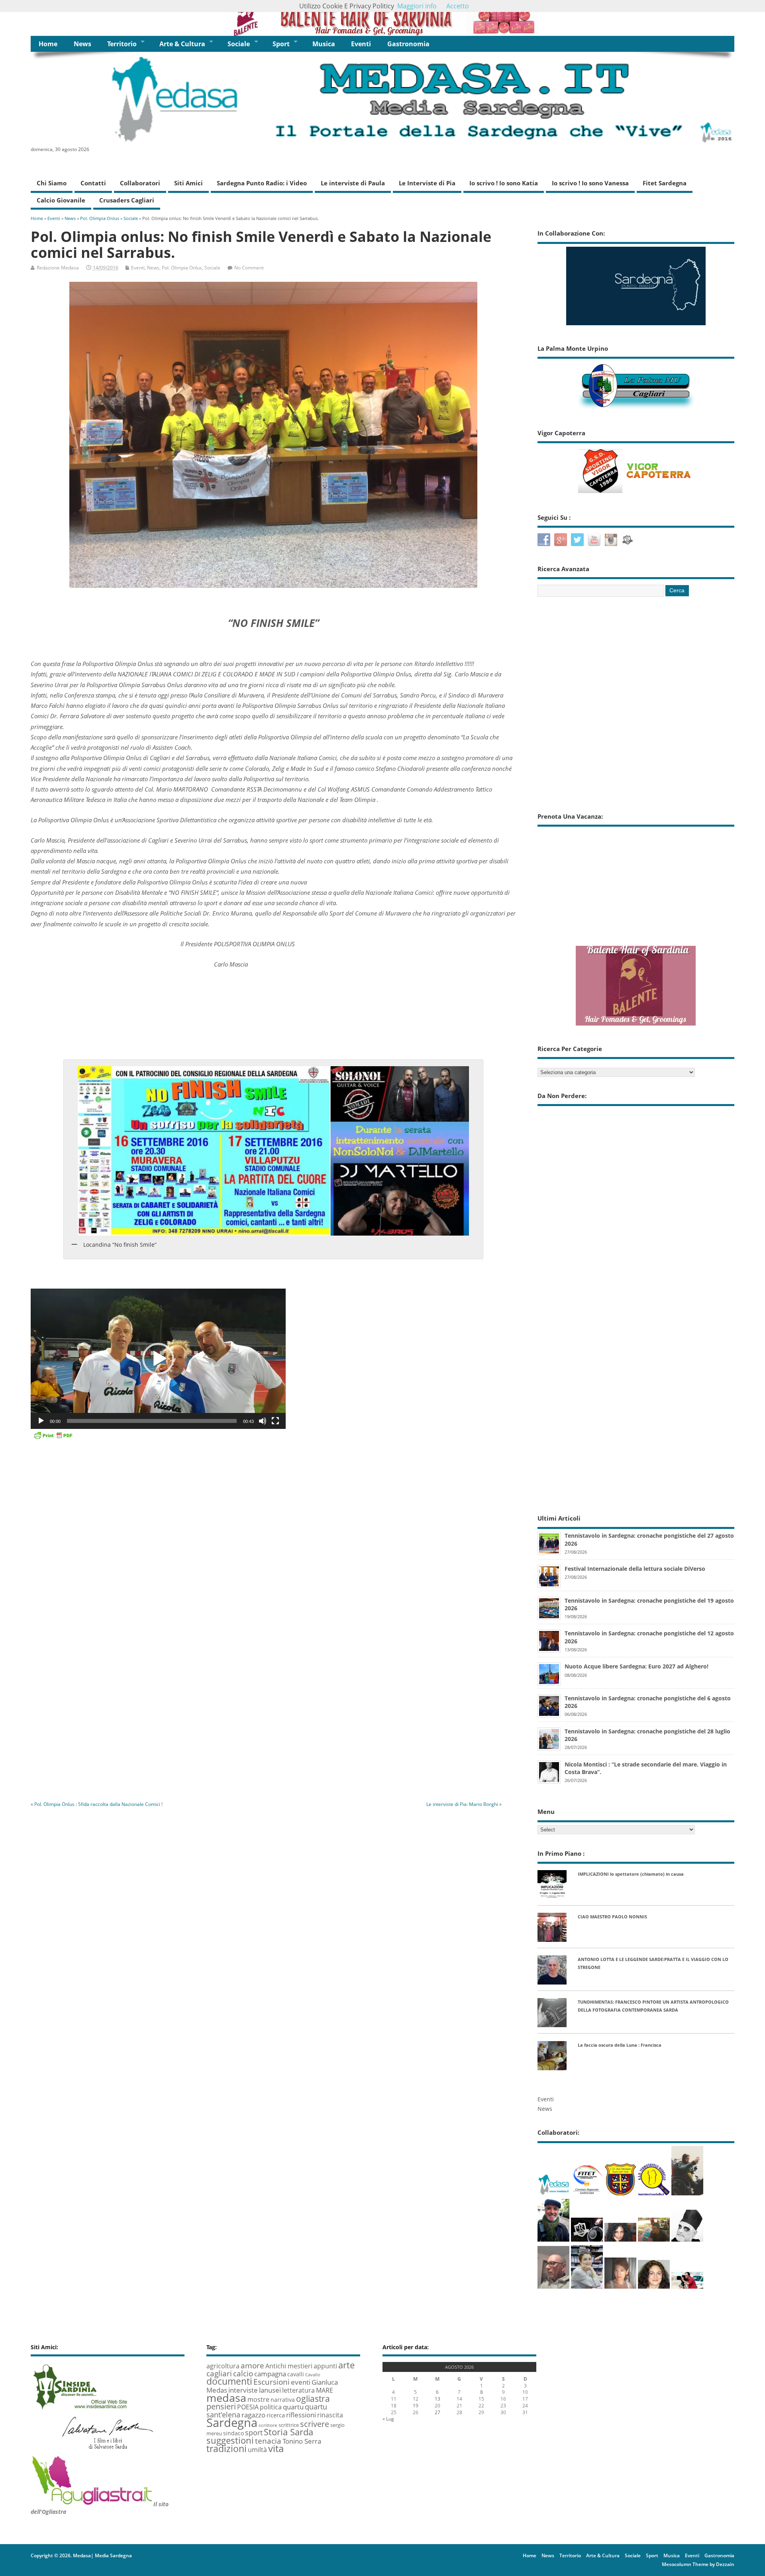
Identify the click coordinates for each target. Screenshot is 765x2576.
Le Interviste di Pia (427, 183)
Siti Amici (188, 183)
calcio (243, 2373)
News (82, 44)
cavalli (296, 2374)
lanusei (270, 2390)
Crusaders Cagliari (127, 200)
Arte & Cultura (182, 44)
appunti (325, 2366)
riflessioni (301, 2415)
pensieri (221, 2406)
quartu (293, 2407)
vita (276, 2448)
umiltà (257, 2450)
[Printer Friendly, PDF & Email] (53, 1435)
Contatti (93, 183)
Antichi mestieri (289, 2366)
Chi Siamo (52, 183)
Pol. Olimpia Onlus (182, 268)
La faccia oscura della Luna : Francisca (620, 2045)
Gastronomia (408, 44)
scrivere (315, 2424)
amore (252, 2365)
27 (437, 2412)
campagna (270, 2374)
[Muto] (263, 1421)
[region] (382, 18)
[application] (158, 1359)
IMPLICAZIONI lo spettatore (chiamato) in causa (631, 1874)
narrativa (283, 2400)
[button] (158, 1359)
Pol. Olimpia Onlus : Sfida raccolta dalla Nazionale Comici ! (98, 1804)
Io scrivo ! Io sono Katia (504, 183)
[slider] (152, 1421)
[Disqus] (274, 1684)
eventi (301, 2382)
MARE (325, 2390)
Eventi (361, 44)
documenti (229, 2381)
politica (271, 2407)
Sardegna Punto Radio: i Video (262, 183)
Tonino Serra (302, 2441)
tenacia (268, 2441)
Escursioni (272, 2382)
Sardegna (232, 2423)
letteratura (298, 2390)
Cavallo (313, 2375)
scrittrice (289, 2425)
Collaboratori (140, 183)
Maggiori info (417, 6)
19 (416, 2406)
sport (254, 2432)
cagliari (219, 2374)
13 (437, 2399)
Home (48, 44)
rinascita (330, 2415)
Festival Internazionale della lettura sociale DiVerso (635, 1569)
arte (346, 2365)
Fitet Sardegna (665, 183)
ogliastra (313, 2398)
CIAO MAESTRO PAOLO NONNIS (612, 1917)
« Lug (388, 2419)
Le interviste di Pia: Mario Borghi (462, 1804)
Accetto (458, 6)
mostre (258, 2399)
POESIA (248, 2407)
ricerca (276, 2415)
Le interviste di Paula (353, 183)
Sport (281, 44)
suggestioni (230, 2440)
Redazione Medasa (58, 268)
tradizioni (227, 2448)
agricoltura (223, 2366)
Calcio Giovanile (61, 200)
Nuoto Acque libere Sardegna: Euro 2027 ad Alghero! (637, 1666)
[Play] (41, 1421)
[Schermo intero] (275, 1421)
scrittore (268, 2425)
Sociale (239, 44)
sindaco (233, 2433)
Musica (324, 44)
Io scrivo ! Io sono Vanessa (590, 183)
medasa (226, 2398)
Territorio (122, 44)
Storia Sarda (288, 2432)
